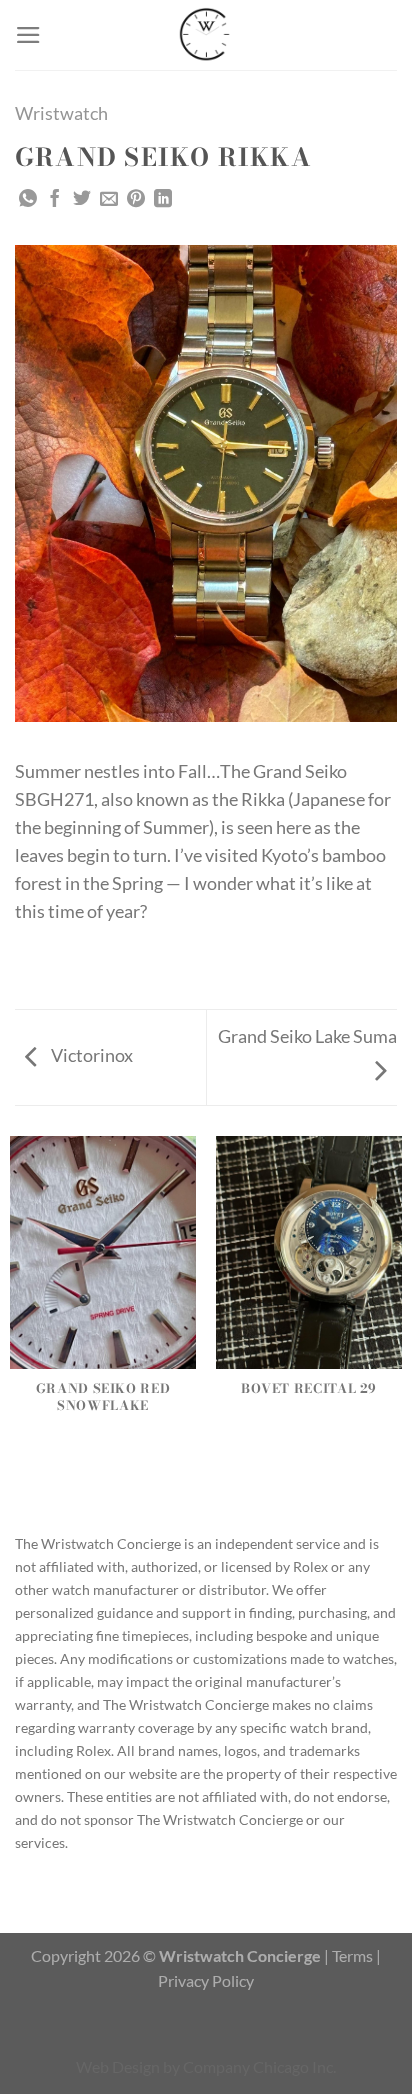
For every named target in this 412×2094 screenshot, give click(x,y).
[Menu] (28, 35)
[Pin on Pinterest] (136, 200)
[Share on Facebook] (55, 200)
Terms (352, 1955)
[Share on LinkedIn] (163, 200)
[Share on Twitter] (82, 200)
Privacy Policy (206, 1980)
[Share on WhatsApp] (28, 200)
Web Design (118, 2066)
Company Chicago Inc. (259, 2066)
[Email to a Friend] (109, 200)
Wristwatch (61, 113)
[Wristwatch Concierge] (206, 35)
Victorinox (90, 1055)
